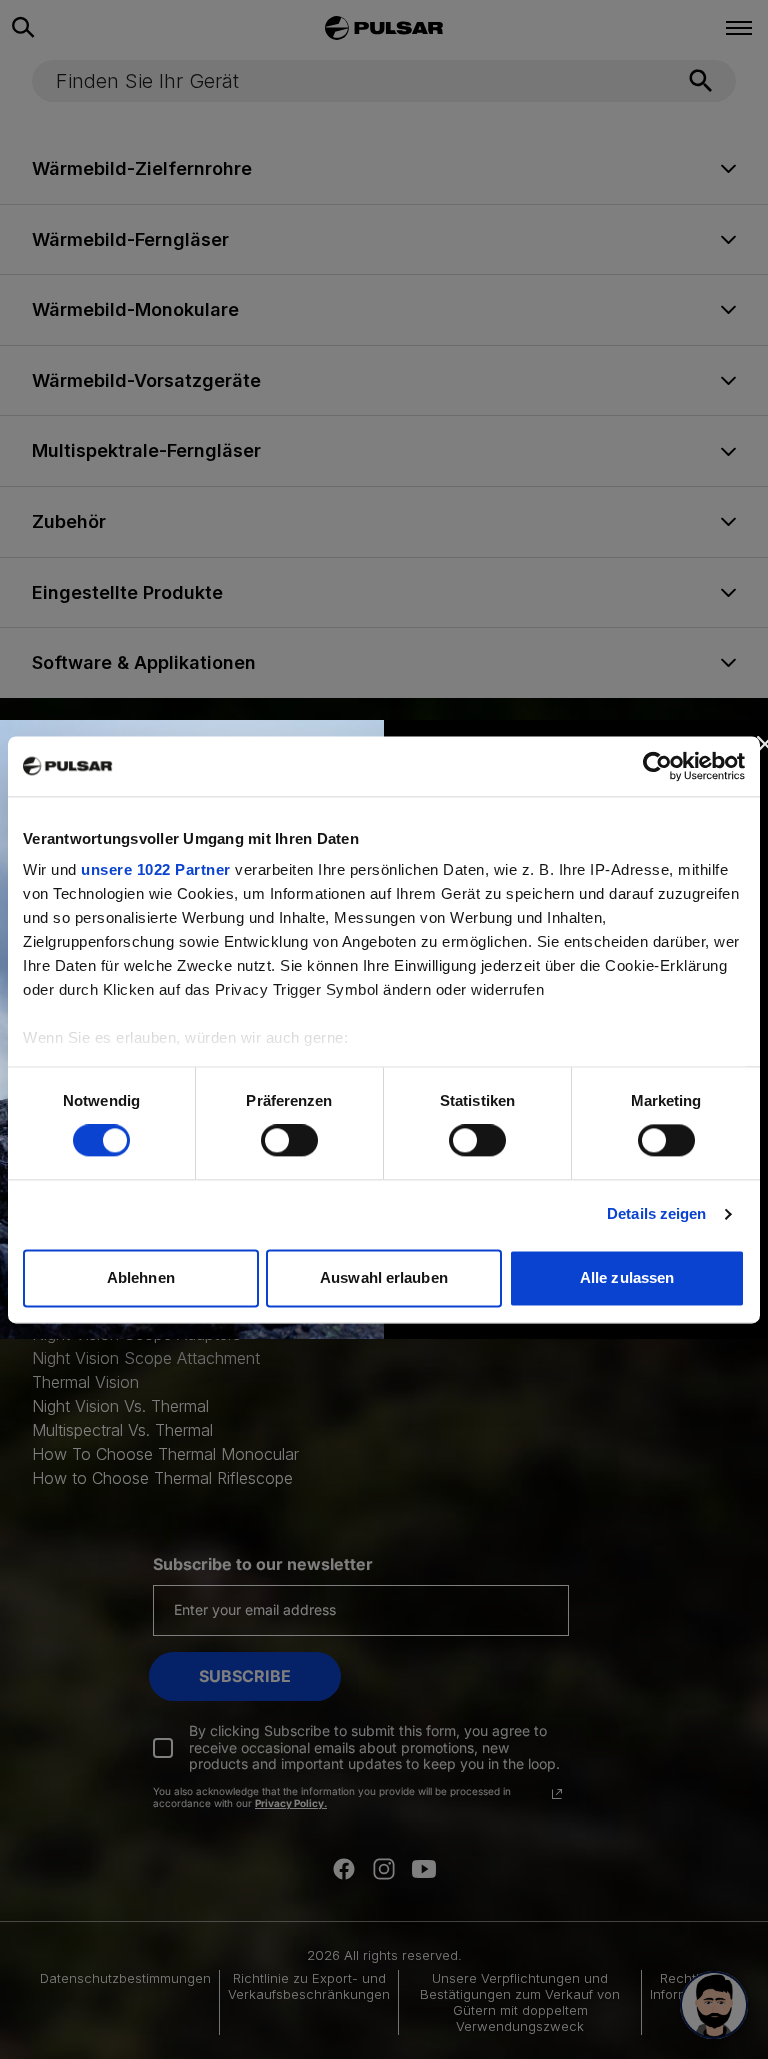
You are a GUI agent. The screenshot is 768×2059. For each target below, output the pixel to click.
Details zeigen (656, 1214)
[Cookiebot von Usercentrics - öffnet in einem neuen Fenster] (657, 766)
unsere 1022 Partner (156, 869)
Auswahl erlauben (384, 1277)
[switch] (289, 1141)
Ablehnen (141, 1277)
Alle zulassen (627, 1277)
